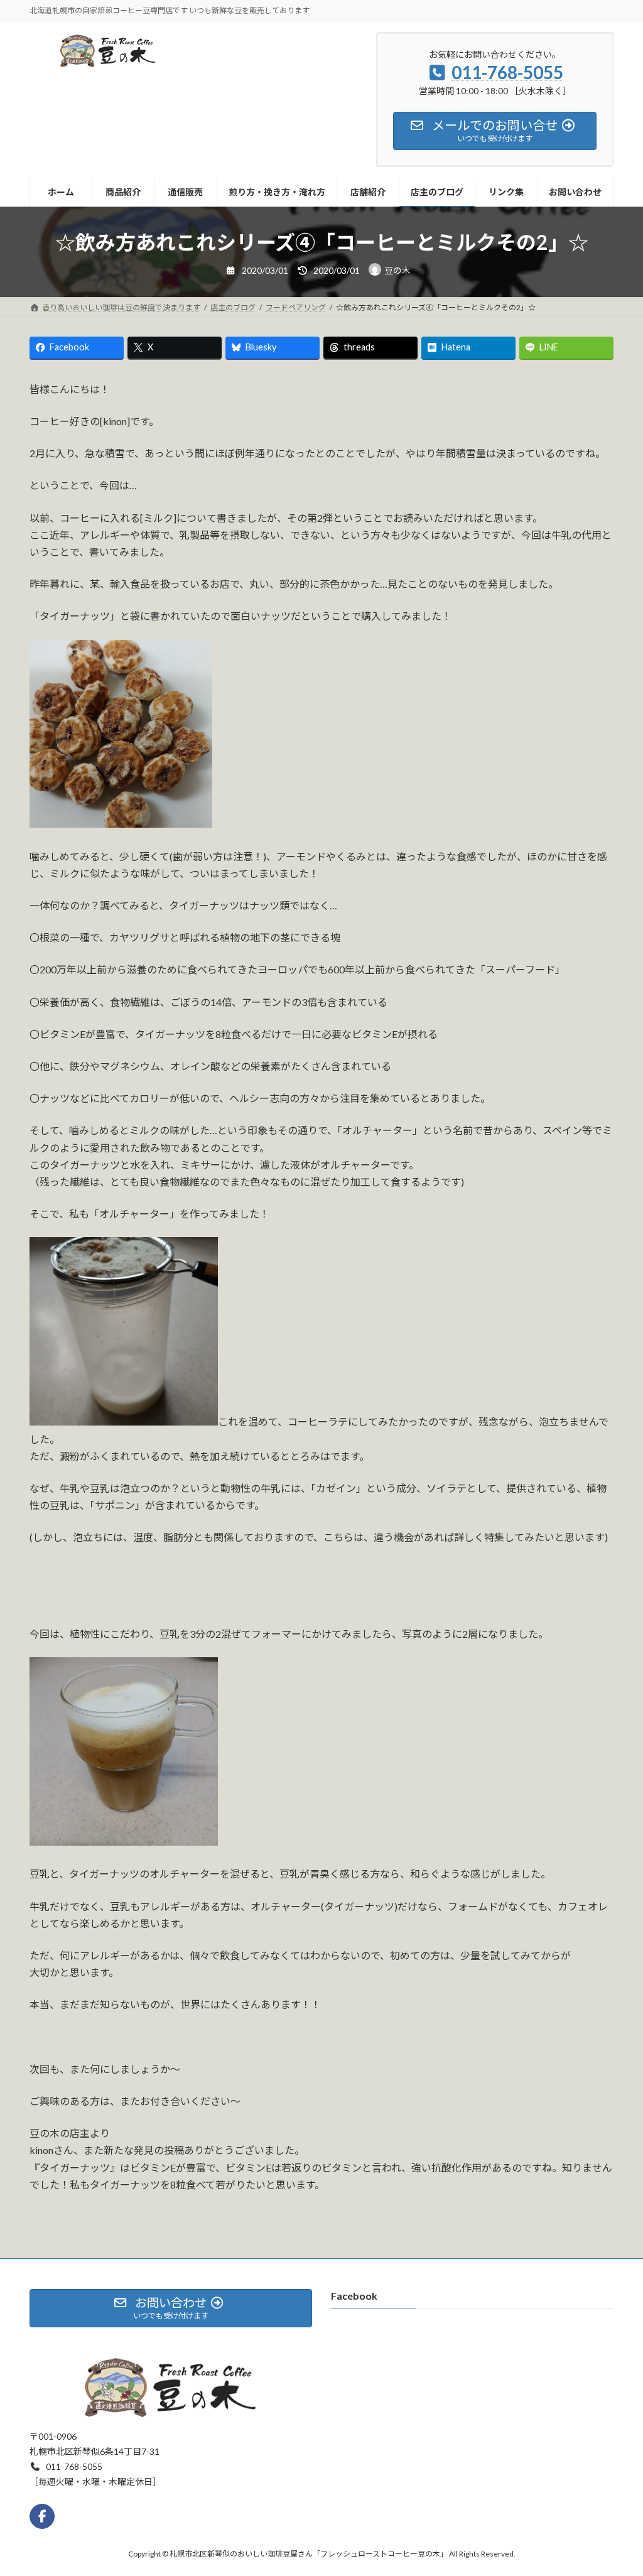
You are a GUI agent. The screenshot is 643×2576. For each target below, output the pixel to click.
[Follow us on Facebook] (42, 2516)
